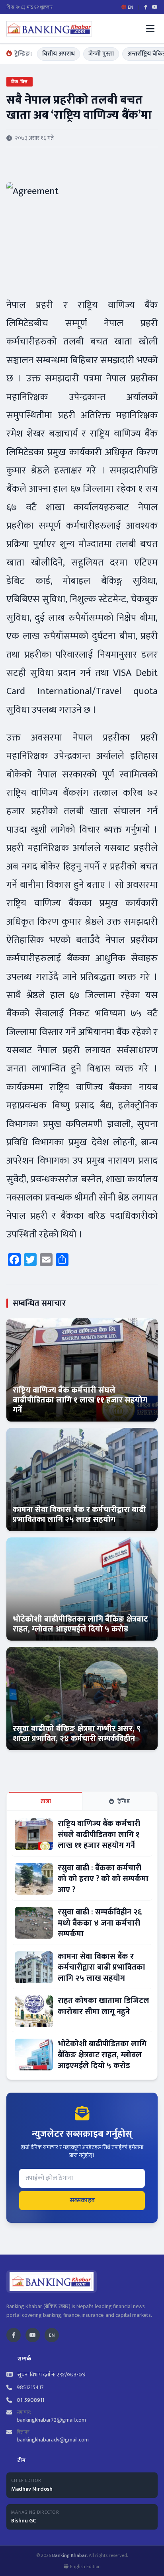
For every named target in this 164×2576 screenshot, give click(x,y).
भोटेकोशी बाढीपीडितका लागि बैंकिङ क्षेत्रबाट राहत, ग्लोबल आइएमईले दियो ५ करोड (80, 1624)
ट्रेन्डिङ (124, 1801)
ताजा (46, 1801)
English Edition (85, 2566)
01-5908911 (30, 2400)
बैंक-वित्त (20, 82)
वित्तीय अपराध (59, 54)
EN (52, 2335)
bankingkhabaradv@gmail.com (53, 2440)
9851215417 (30, 2387)
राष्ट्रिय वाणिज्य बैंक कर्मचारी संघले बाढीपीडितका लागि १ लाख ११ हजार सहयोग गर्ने (80, 1400)
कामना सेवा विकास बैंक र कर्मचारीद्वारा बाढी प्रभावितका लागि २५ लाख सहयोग (79, 1515)
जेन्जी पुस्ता (101, 54)
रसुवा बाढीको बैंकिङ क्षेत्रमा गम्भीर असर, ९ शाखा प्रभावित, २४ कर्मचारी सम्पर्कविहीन (77, 1734)
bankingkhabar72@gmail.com (51, 2420)
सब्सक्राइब (82, 2200)
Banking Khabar (69, 2555)
